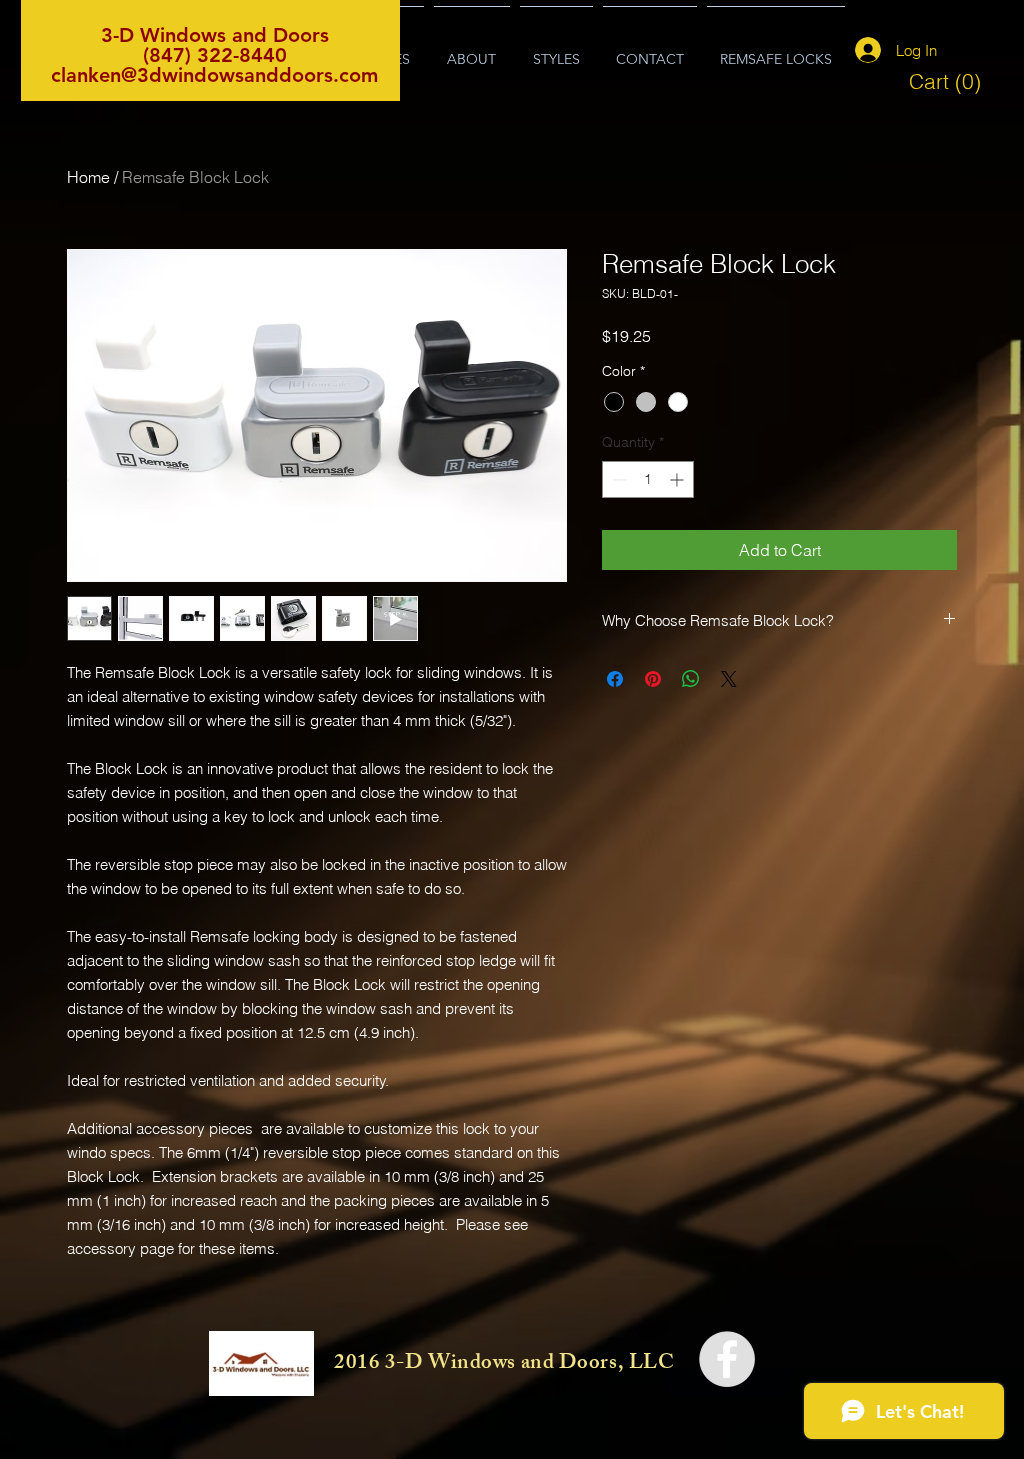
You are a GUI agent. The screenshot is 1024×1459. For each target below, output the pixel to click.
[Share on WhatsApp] (691, 679)
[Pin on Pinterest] (653, 679)
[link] (945, 82)
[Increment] (678, 479)
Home (88, 177)
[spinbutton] (648, 479)
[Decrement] (617, 479)
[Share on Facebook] (615, 679)
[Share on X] (729, 679)
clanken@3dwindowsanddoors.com (214, 75)
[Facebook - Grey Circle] (727, 1359)
